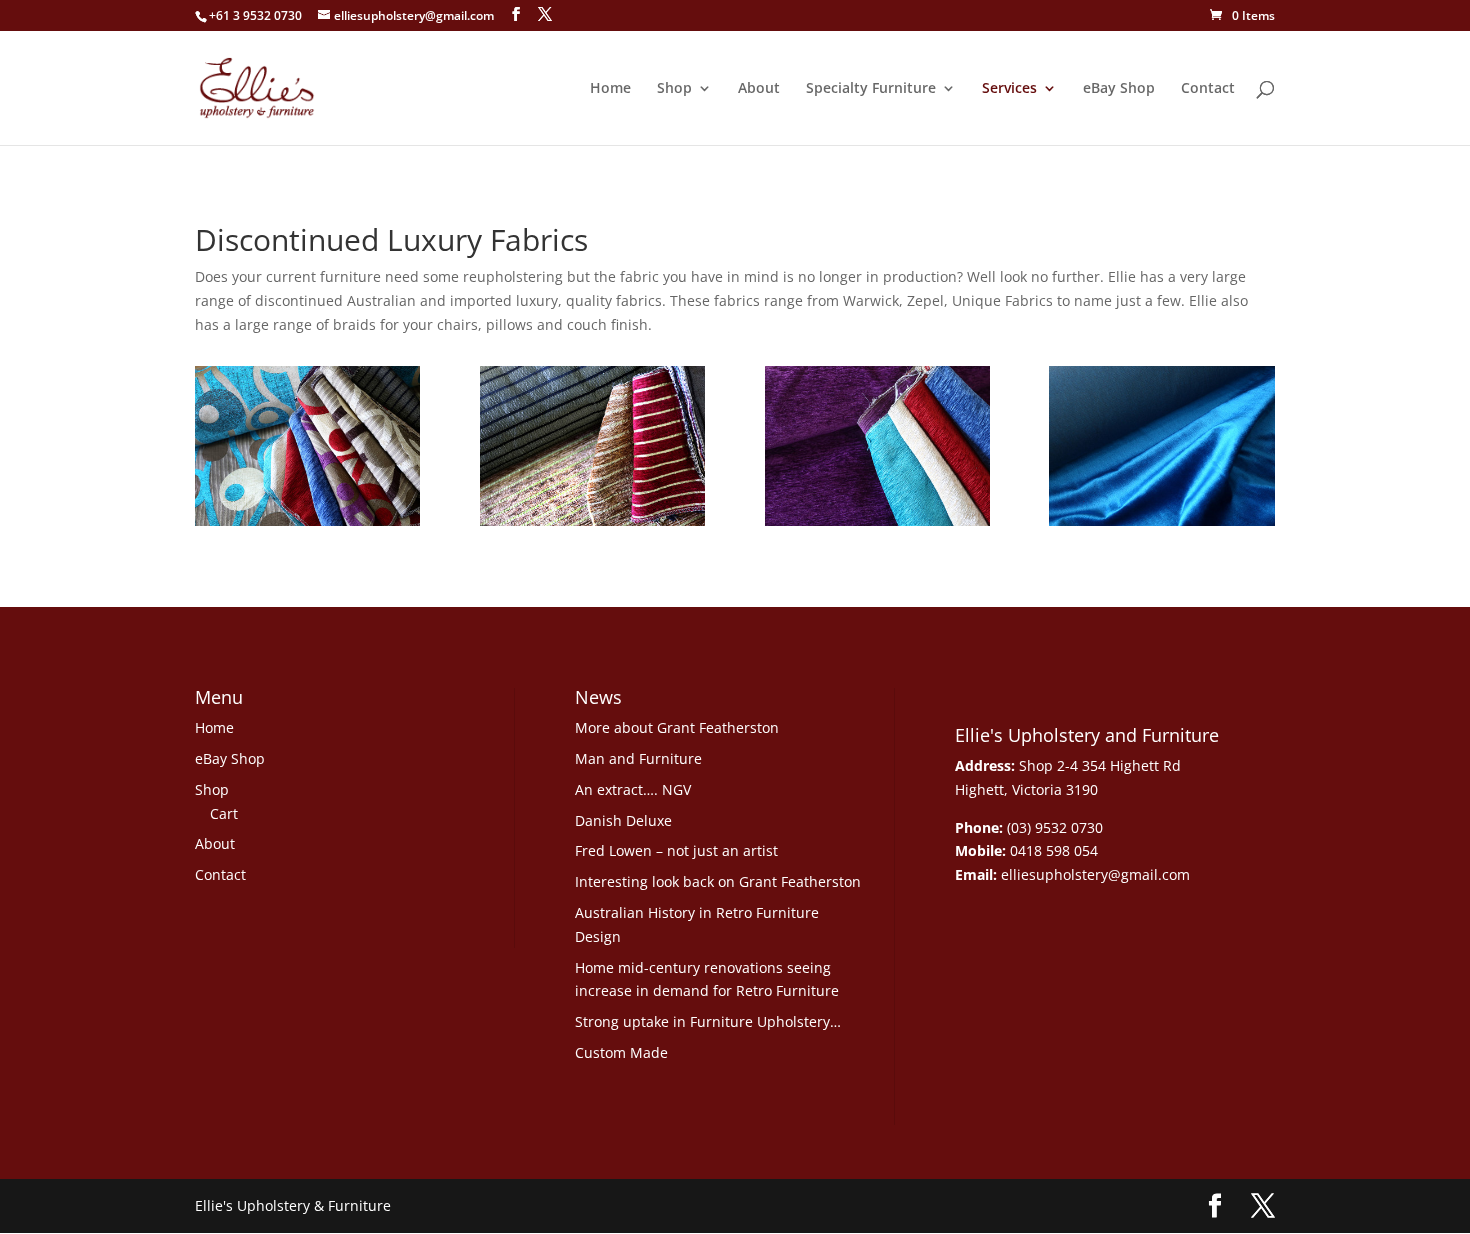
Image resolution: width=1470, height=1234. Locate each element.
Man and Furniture (638, 758)
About (759, 89)
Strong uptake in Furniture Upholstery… (708, 1021)
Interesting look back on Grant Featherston (718, 881)
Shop (674, 89)
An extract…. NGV (633, 789)
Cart (224, 813)
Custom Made (621, 1052)
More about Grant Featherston (677, 727)
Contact (1208, 89)
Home (610, 89)
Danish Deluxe (623, 820)
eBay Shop (1119, 89)
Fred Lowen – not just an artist (676, 850)
